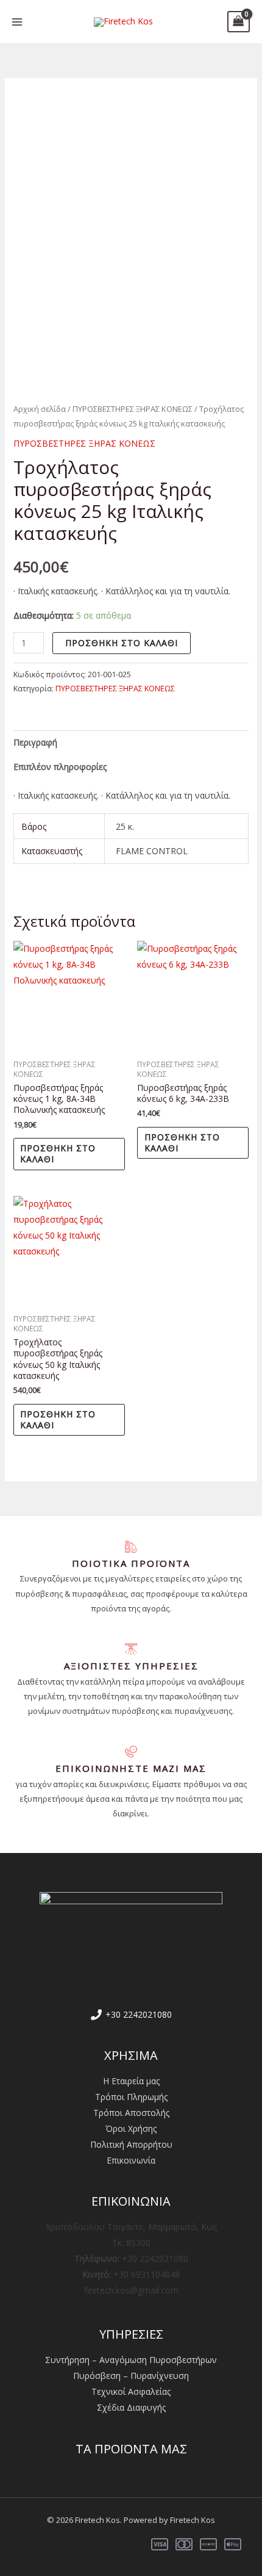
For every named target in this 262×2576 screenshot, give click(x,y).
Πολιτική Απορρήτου (131, 2144)
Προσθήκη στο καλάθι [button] (58, 1153)
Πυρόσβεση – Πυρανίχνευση (131, 2376)
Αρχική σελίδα (40, 409)
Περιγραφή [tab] (35, 742)
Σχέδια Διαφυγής (131, 2407)
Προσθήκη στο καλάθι (122, 643)
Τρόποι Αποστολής (131, 2113)
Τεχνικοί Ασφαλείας (131, 2391)
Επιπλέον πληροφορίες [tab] (60, 767)
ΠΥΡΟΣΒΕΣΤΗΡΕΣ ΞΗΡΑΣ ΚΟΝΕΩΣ (133, 409)
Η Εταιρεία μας (131, 2081)
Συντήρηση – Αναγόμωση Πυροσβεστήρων (131, 2360)
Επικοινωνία (131, 2160)
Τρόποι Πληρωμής (131, 2097)
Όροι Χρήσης (131, 2128)
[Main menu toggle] (17, 22)
